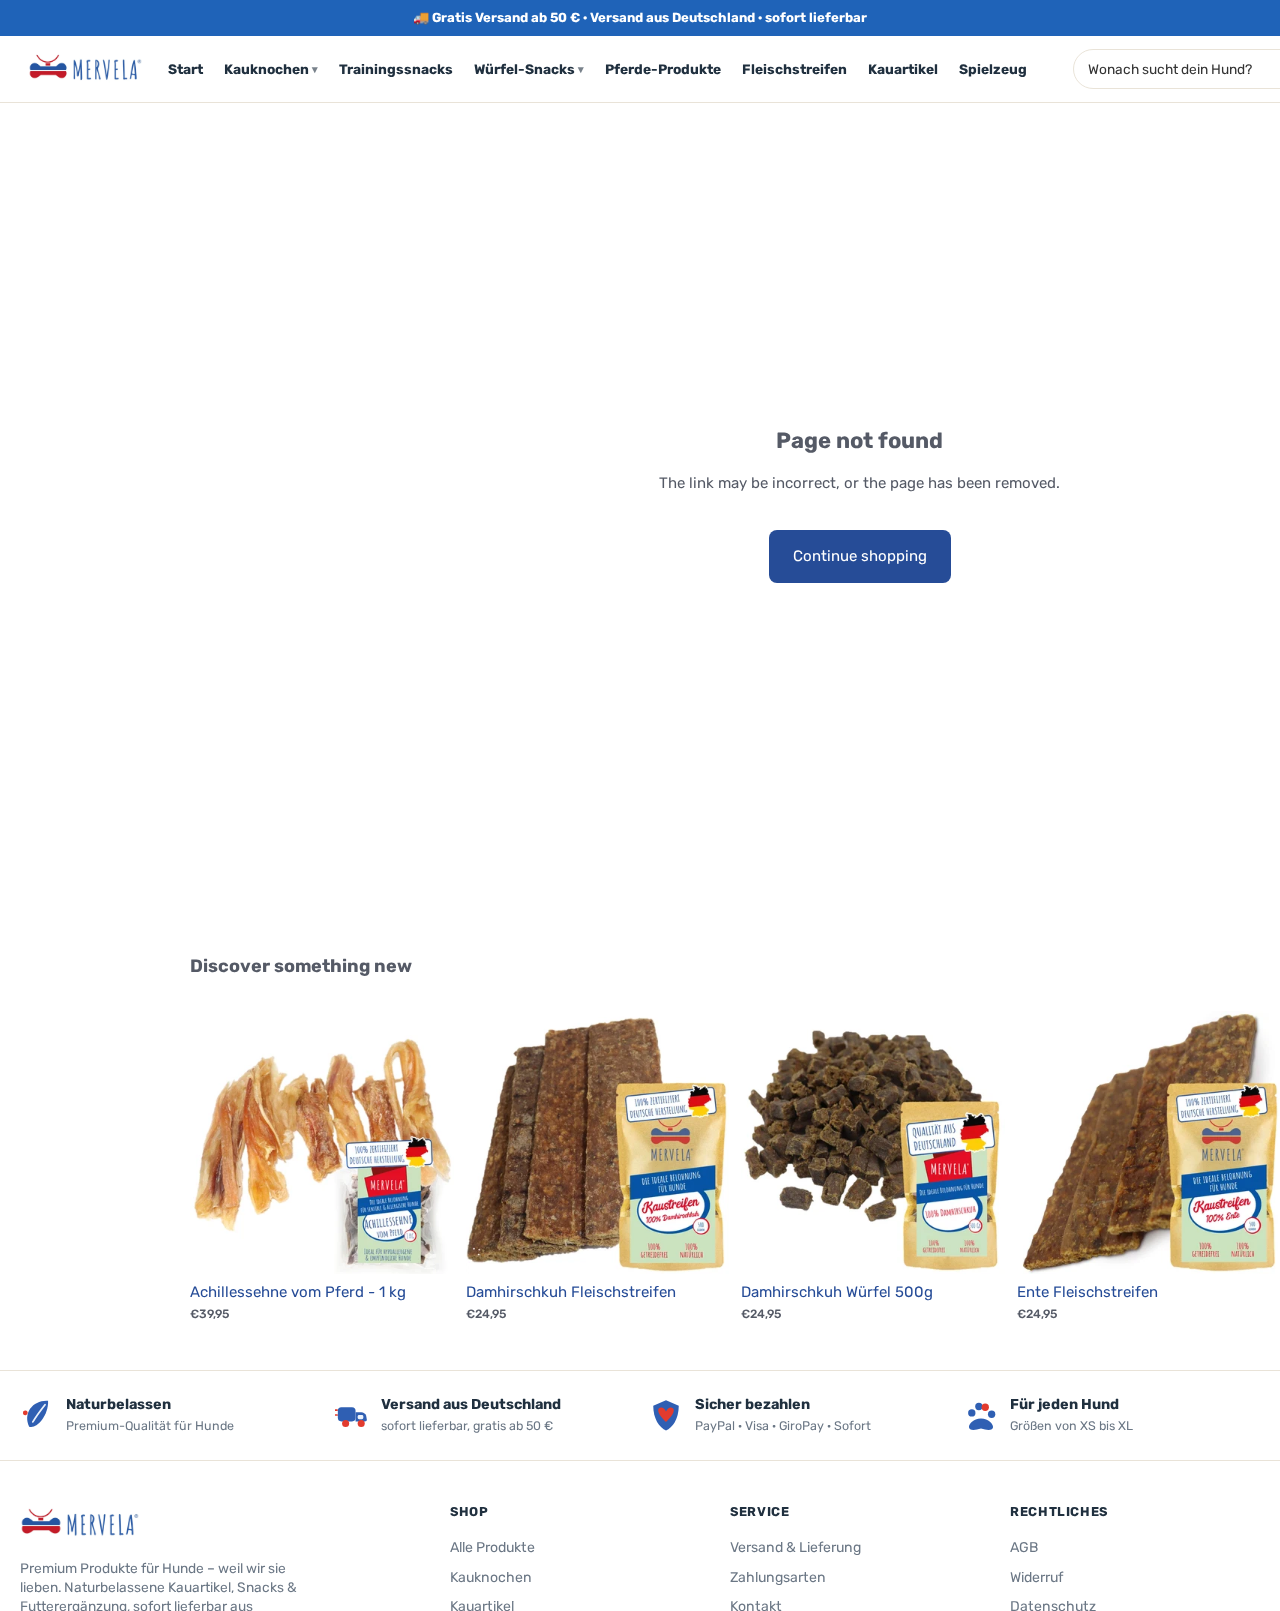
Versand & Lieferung (795, 1547)
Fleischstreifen (794, 69)
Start (185, 69)
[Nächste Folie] (424, 1143)
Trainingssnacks (396, 69)
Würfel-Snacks (529, 69)
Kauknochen (271, 69)
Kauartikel (903, 69)
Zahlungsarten (778, 1577)
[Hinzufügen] (423, 1244)
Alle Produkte (492, 1547)
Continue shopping (860, 556)
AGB (1024, 1547)
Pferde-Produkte (663, 69)
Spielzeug (993, 69)
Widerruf (1036, 1577)
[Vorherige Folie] (220, 1143)
